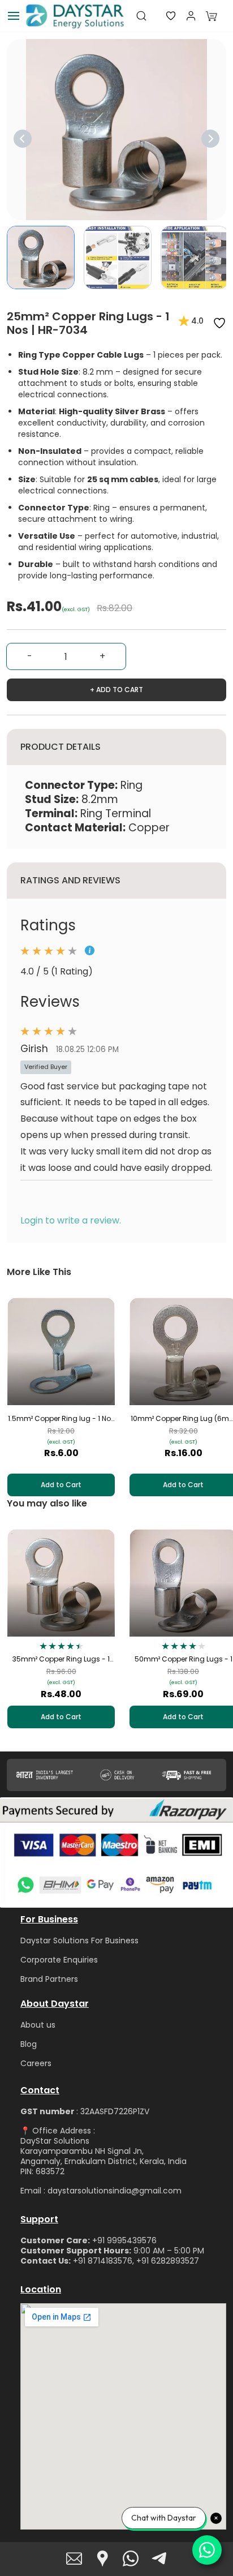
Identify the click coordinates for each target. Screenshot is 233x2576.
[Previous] (23, 139)
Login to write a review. (71, 1220)
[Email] (74, 2558)
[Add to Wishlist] (219, 323)
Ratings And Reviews (70, 880)
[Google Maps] (102, 2558)
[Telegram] (159, 2558)
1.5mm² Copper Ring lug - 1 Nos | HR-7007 (61, 1419)
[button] (162, 16)
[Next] (210, 139)
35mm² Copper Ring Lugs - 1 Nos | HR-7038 (61, 1659)
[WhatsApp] (131, 2558)
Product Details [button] (61, 747)
